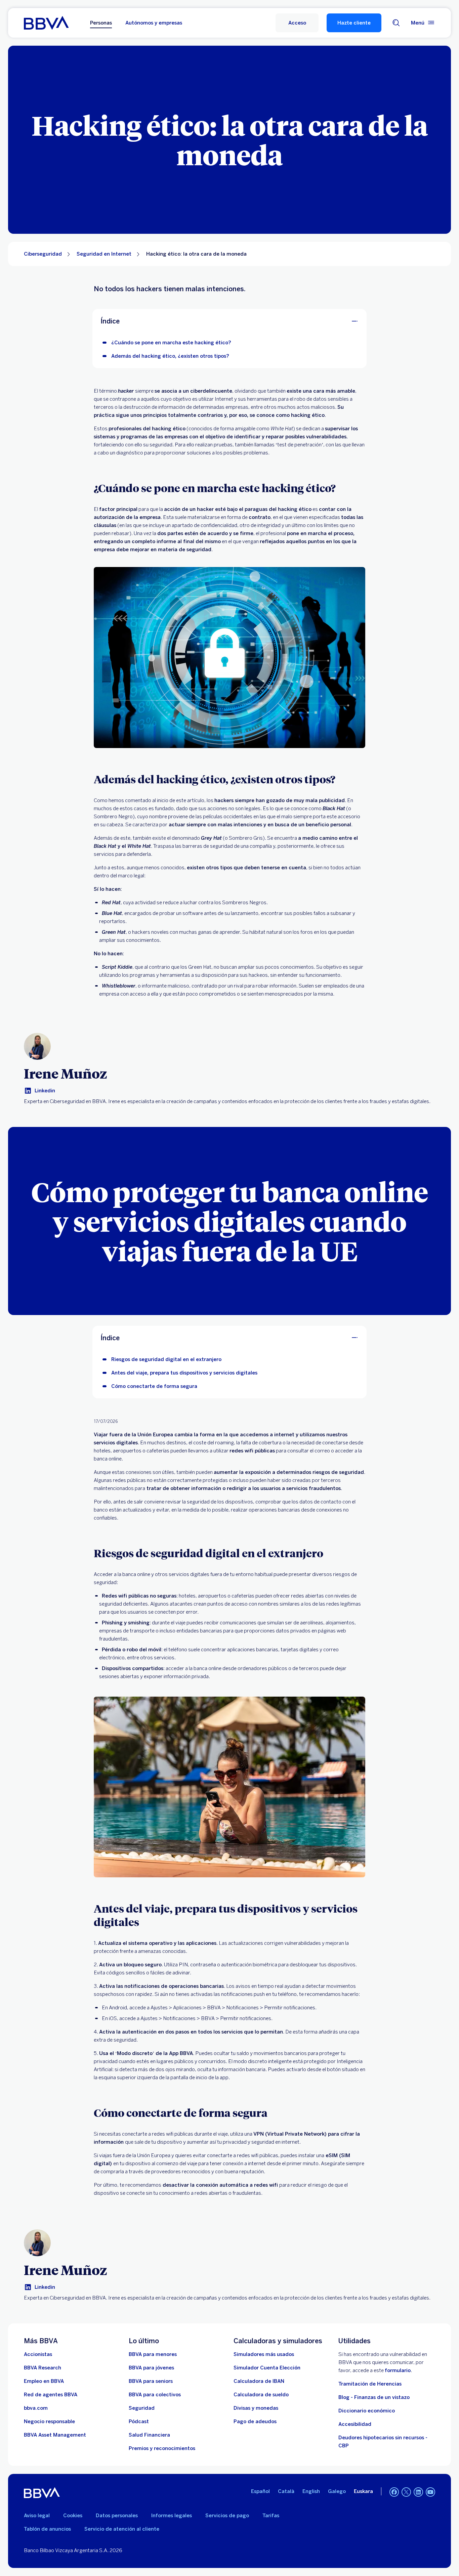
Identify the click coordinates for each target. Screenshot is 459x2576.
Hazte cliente (354, 23)
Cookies (73, 2516)
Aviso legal (37, 2516)
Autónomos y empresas (154, 23)
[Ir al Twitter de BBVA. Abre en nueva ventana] (406, 2492)
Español (260, 2491)
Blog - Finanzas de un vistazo (374, 2397)
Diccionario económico (367, 2411)
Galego (337, 2491)
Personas (101, 23)
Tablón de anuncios (47, 2529)
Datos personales (117, 2516)
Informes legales (172, 2516)
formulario (398, 2370)
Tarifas (271, 2516)
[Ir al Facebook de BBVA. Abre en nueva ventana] (394, 2492)
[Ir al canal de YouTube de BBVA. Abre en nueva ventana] (430, 2492)
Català (286, 2491)
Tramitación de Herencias (370, 2384)
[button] (297, 23)
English (311, 2491)
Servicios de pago (227, 2516)
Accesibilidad (355, 2424)
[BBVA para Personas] (46, 23)
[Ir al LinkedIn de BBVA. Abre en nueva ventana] (418, 2492)
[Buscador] (396, 23)
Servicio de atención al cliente (122, 2529)
